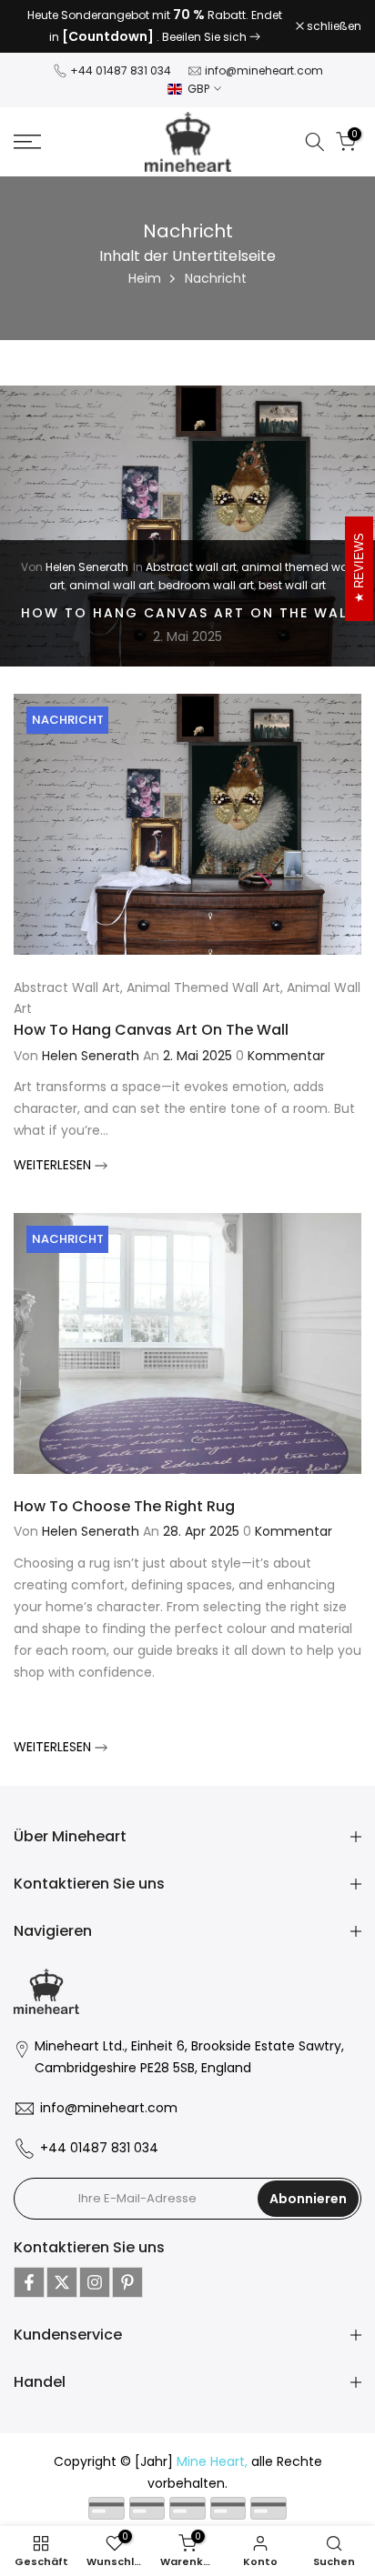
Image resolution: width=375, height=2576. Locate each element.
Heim (145, 278)
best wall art (292, 585)
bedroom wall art (206, 585)
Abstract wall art (191, 567)
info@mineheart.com (264, 70)
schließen (333, 26)
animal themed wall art (203, 987)
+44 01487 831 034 (121, 70)
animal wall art (111, 585)
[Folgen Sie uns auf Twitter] (62, 2282)
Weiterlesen (54, 1165)
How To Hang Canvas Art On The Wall (187, 613)
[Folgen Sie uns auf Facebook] (29, 2282)
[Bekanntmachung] (155, 26)
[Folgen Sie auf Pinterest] (127, 2282)
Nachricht (68, 720)
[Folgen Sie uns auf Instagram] (95, 2282)
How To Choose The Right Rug (124, 1506)
